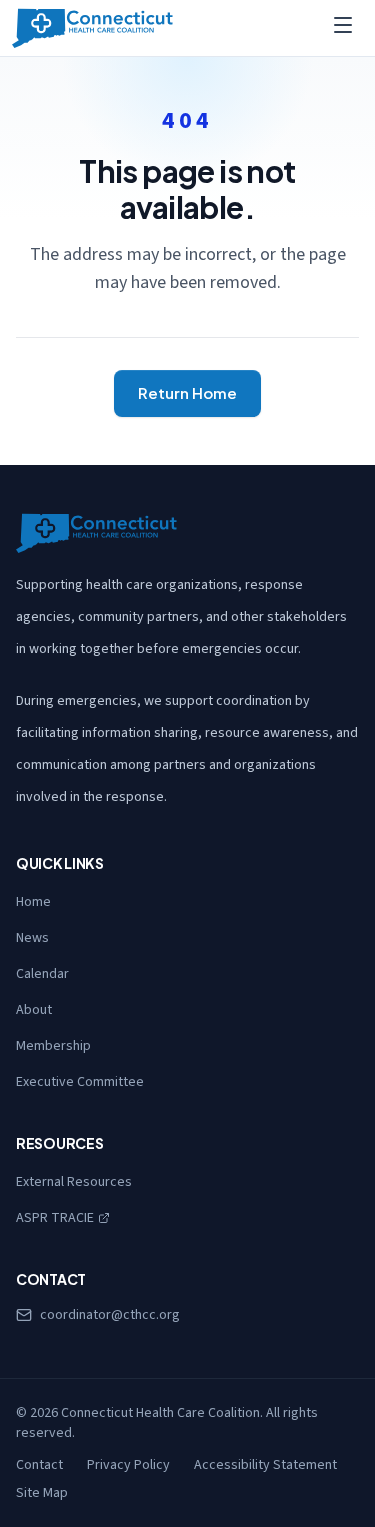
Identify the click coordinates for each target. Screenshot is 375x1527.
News (32, 938)
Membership (53, 1046)
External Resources (74, 1182)
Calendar (42, 974)
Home (33, 902)
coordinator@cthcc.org (110, 1315)
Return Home (187, 392)
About (34, 1010)
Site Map (42, 1493)
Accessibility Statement (265, 1465)
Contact (39, 1465)
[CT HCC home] (92, 28)
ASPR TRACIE (63, 1218)
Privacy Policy (128, 1465)
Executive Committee (80, 1082)
